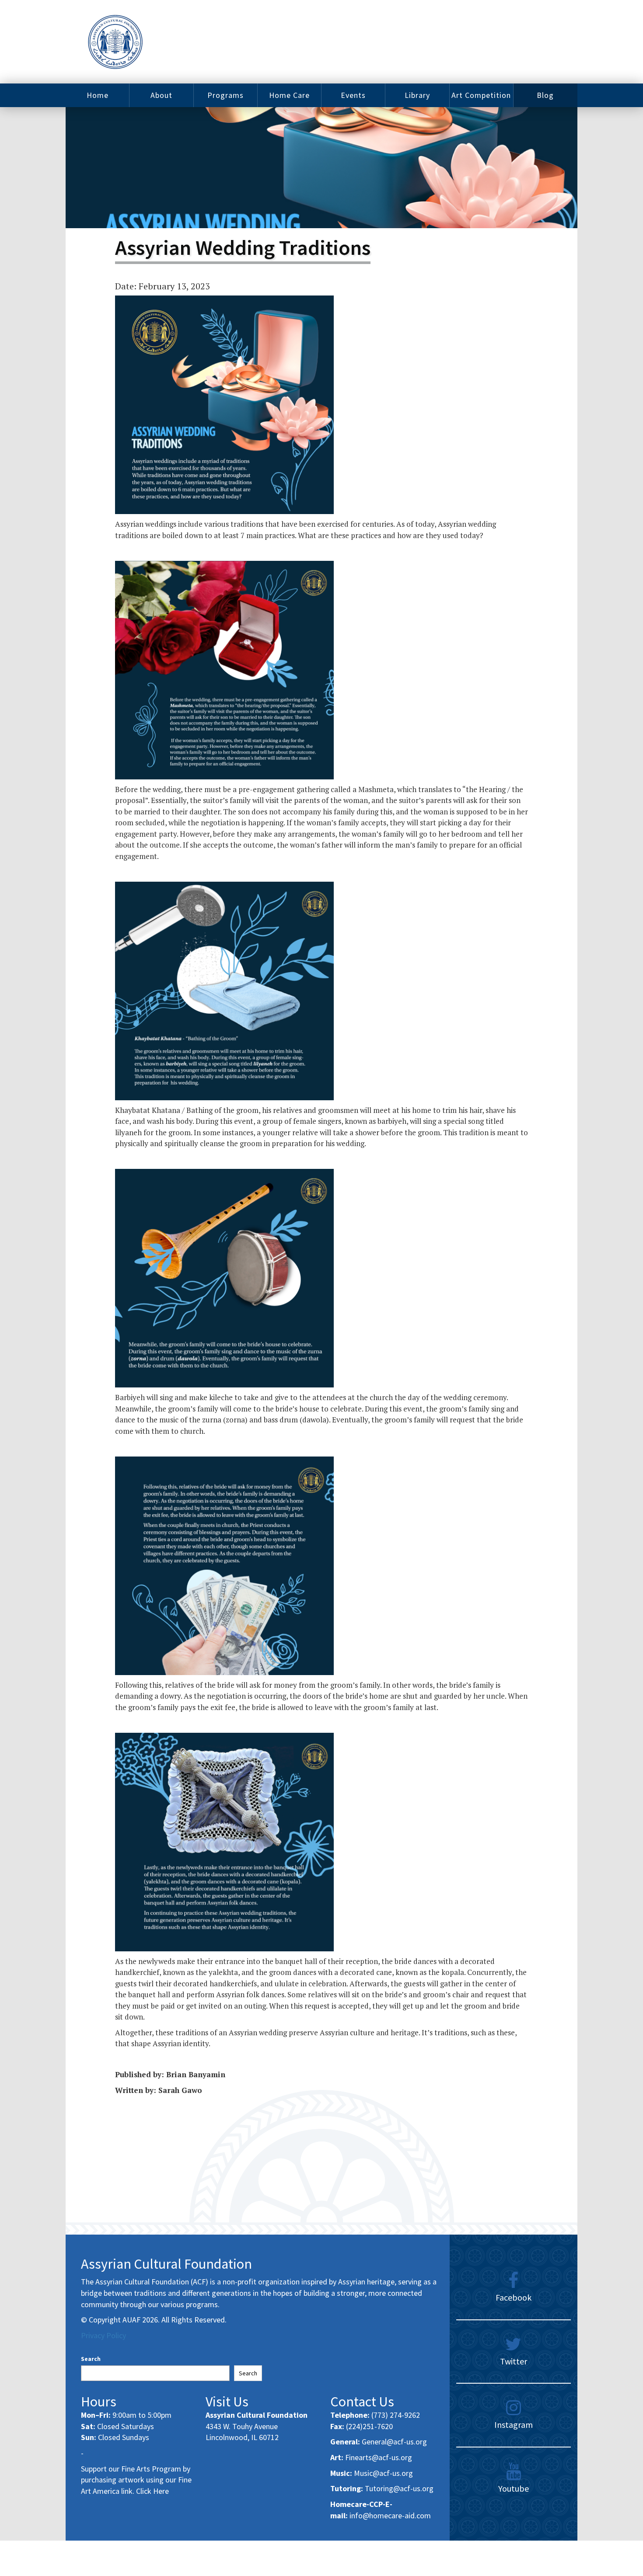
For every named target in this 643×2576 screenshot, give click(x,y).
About (161, 95)
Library (417, 95)
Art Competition (481, 95)
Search (91, 2359)
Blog (545, 95)
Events (353, 95)
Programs (225, 95)
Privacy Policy (103, 2335)
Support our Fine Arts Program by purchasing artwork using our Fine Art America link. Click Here (136, 2480)
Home (98, 95)
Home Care (289, 95)
